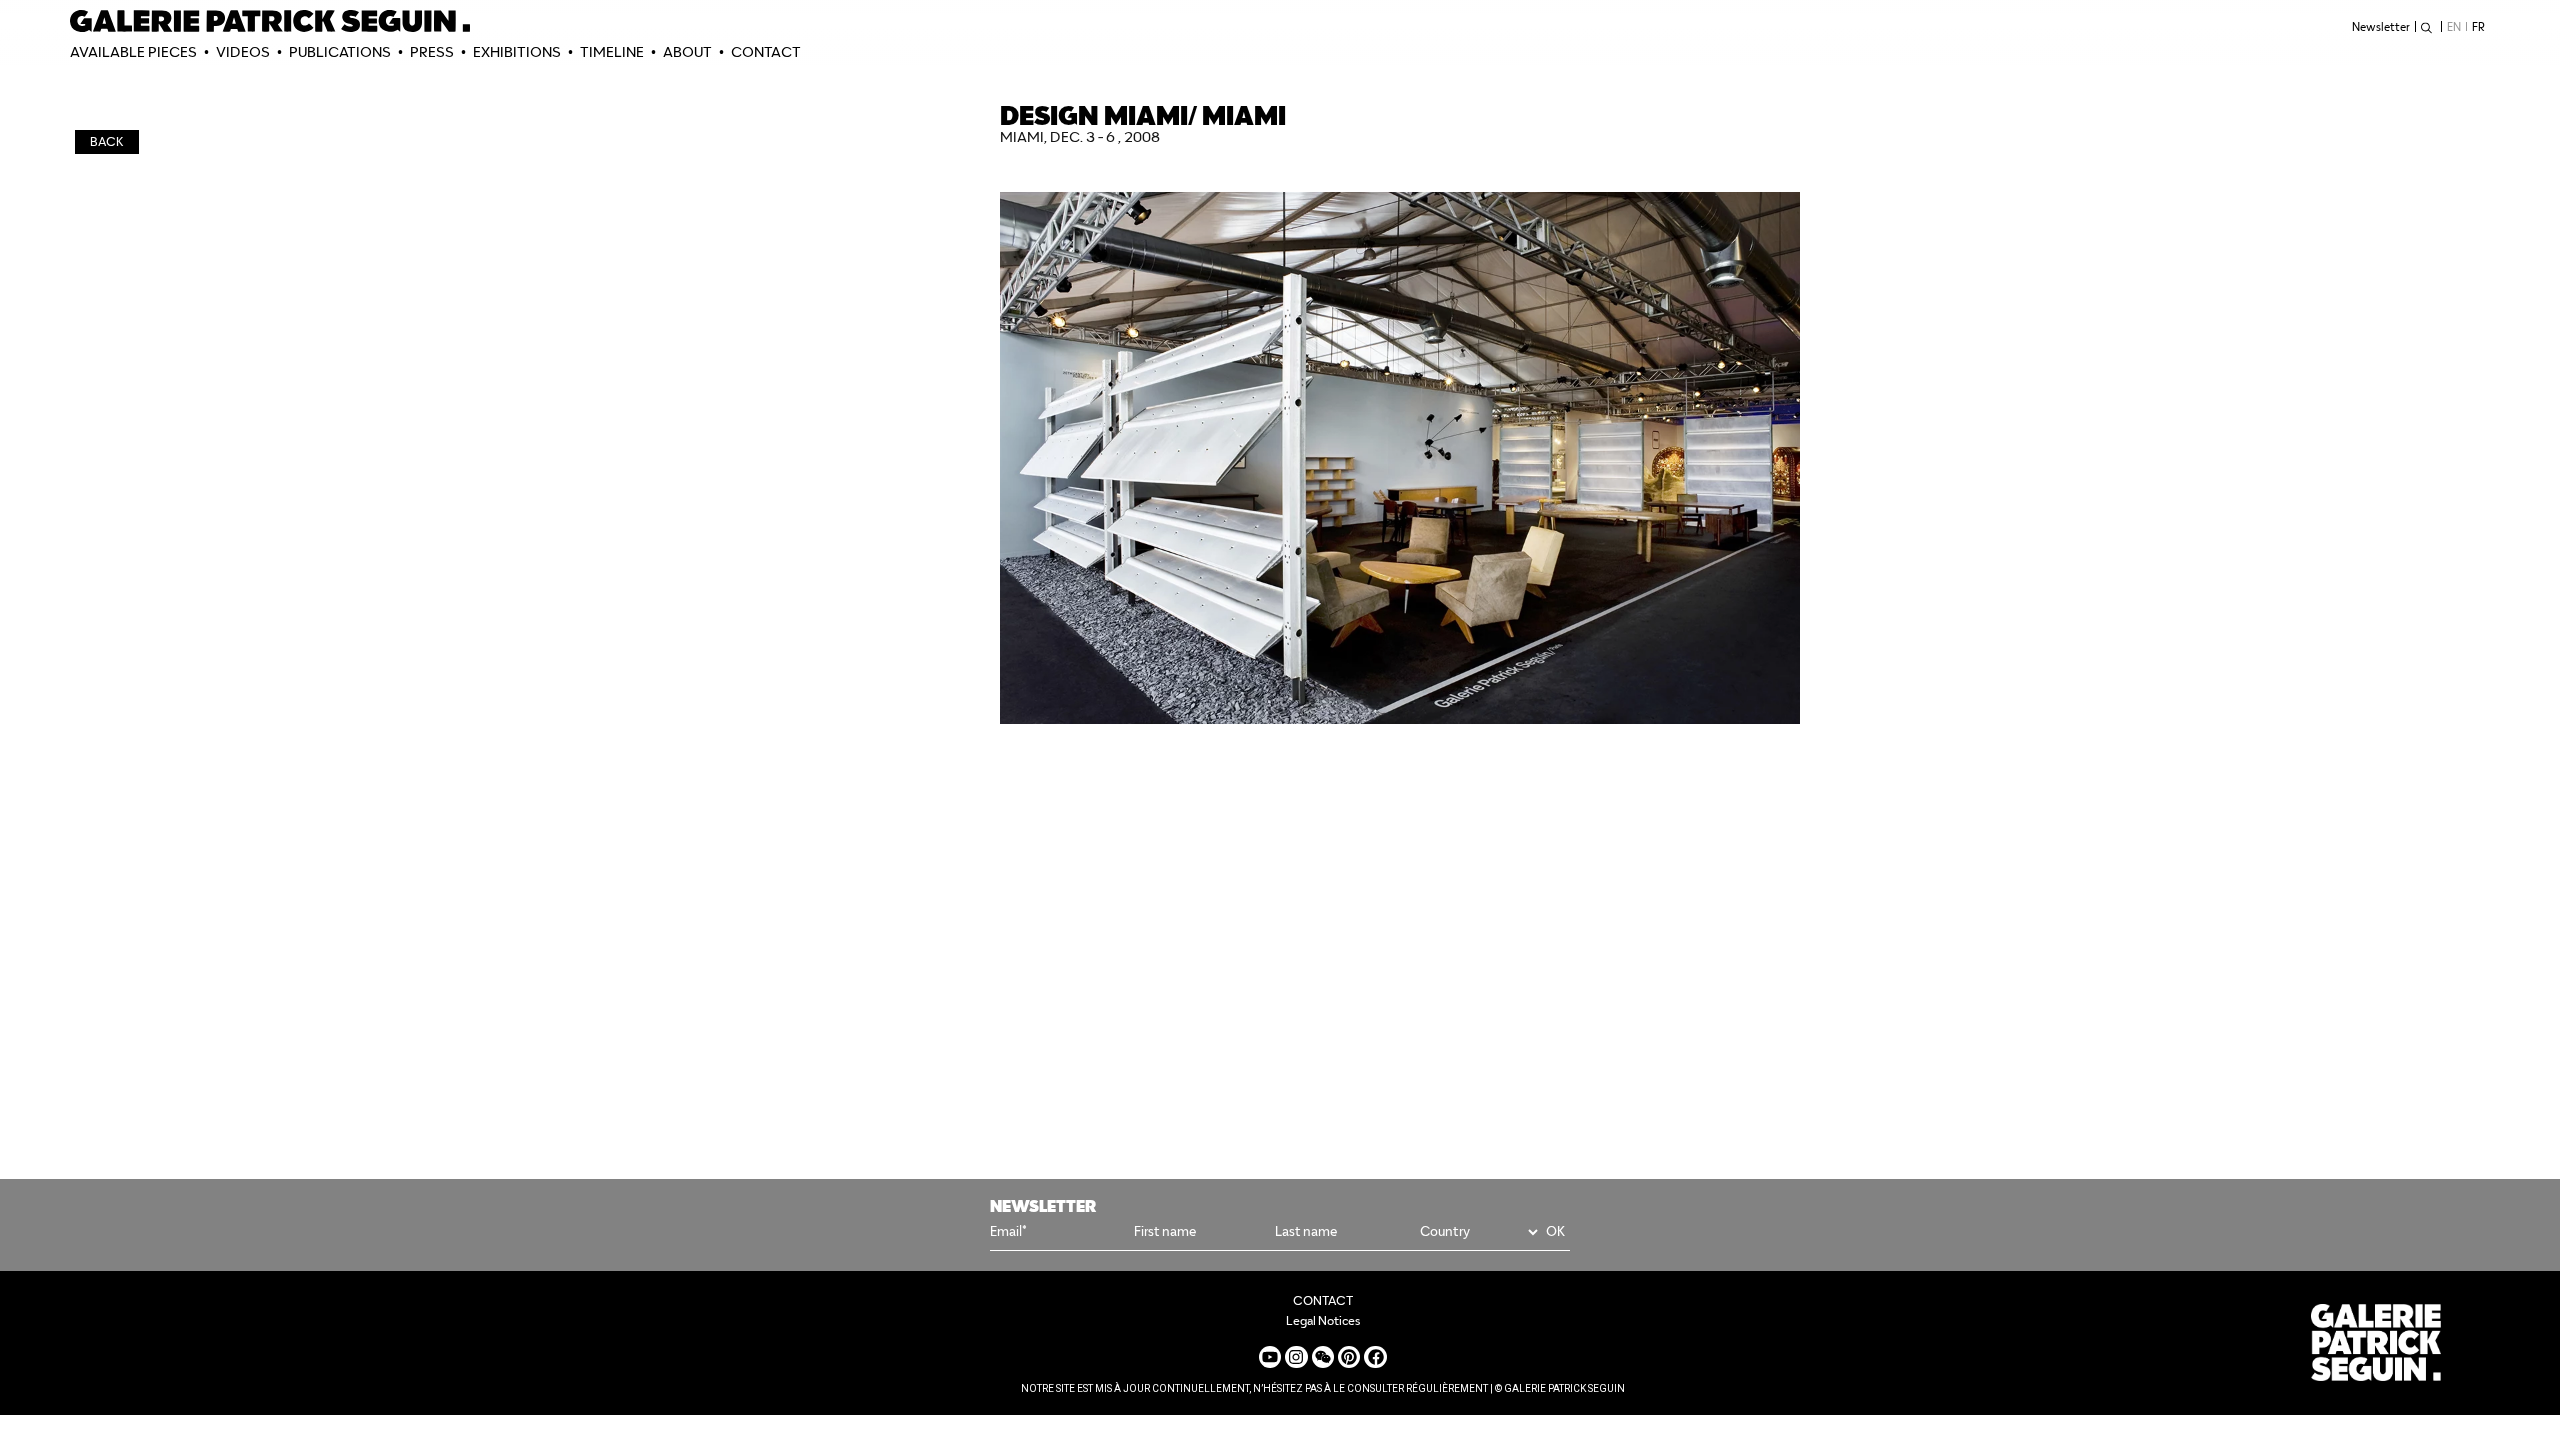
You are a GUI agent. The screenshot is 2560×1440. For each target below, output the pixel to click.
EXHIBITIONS (517, 52)
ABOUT (687, 52)
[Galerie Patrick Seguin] (270, 21)
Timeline (612, 52)
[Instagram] (1296, 1357)
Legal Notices (1323, 1320)
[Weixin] (1323, 1357)
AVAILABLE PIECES (133, 52)
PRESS (432, 52)
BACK (107, 141)
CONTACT (766, 52)
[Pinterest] (1349, 1357)
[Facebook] (1375, 1357)
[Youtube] (1270, 1357)
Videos (243, 52)
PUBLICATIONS (340, 52)
